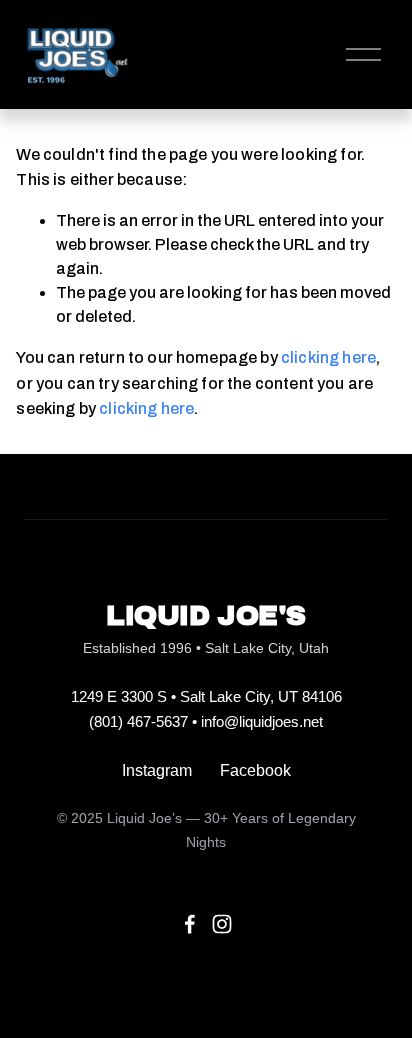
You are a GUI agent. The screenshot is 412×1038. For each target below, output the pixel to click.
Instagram (157, 770)
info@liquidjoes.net (262, 721)
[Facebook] (190, 924)
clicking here (328, 357)
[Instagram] (222, 924)
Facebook (255, 770)
